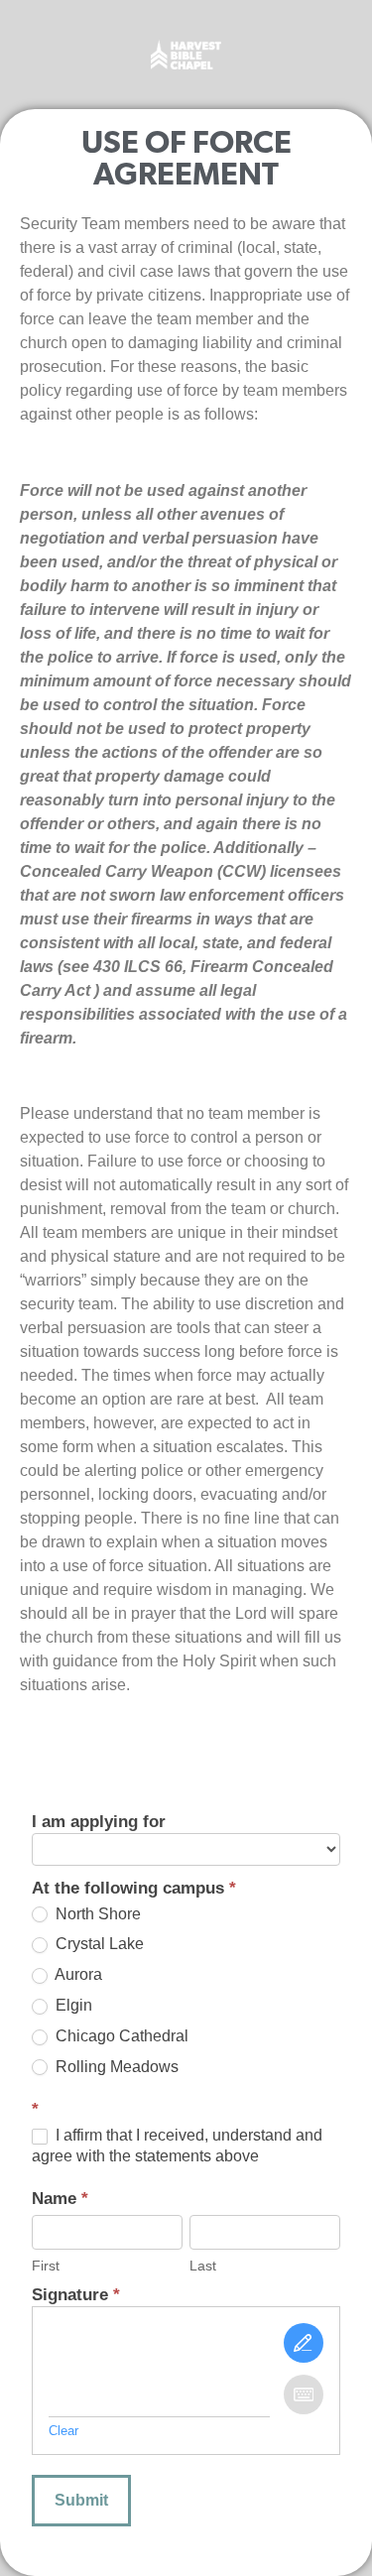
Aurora (77, 1974)
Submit (81, 2500)
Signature (76, 2295)
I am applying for (99, 1822)
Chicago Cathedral (120, 2036)
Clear (63, 2431)
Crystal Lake (98, 1944)
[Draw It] (304, 2343)
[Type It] (304, 2394)
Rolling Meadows (115, 2067)
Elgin (72, 2005)
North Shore (96, 1914)
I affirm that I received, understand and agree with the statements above (177, 2146)
